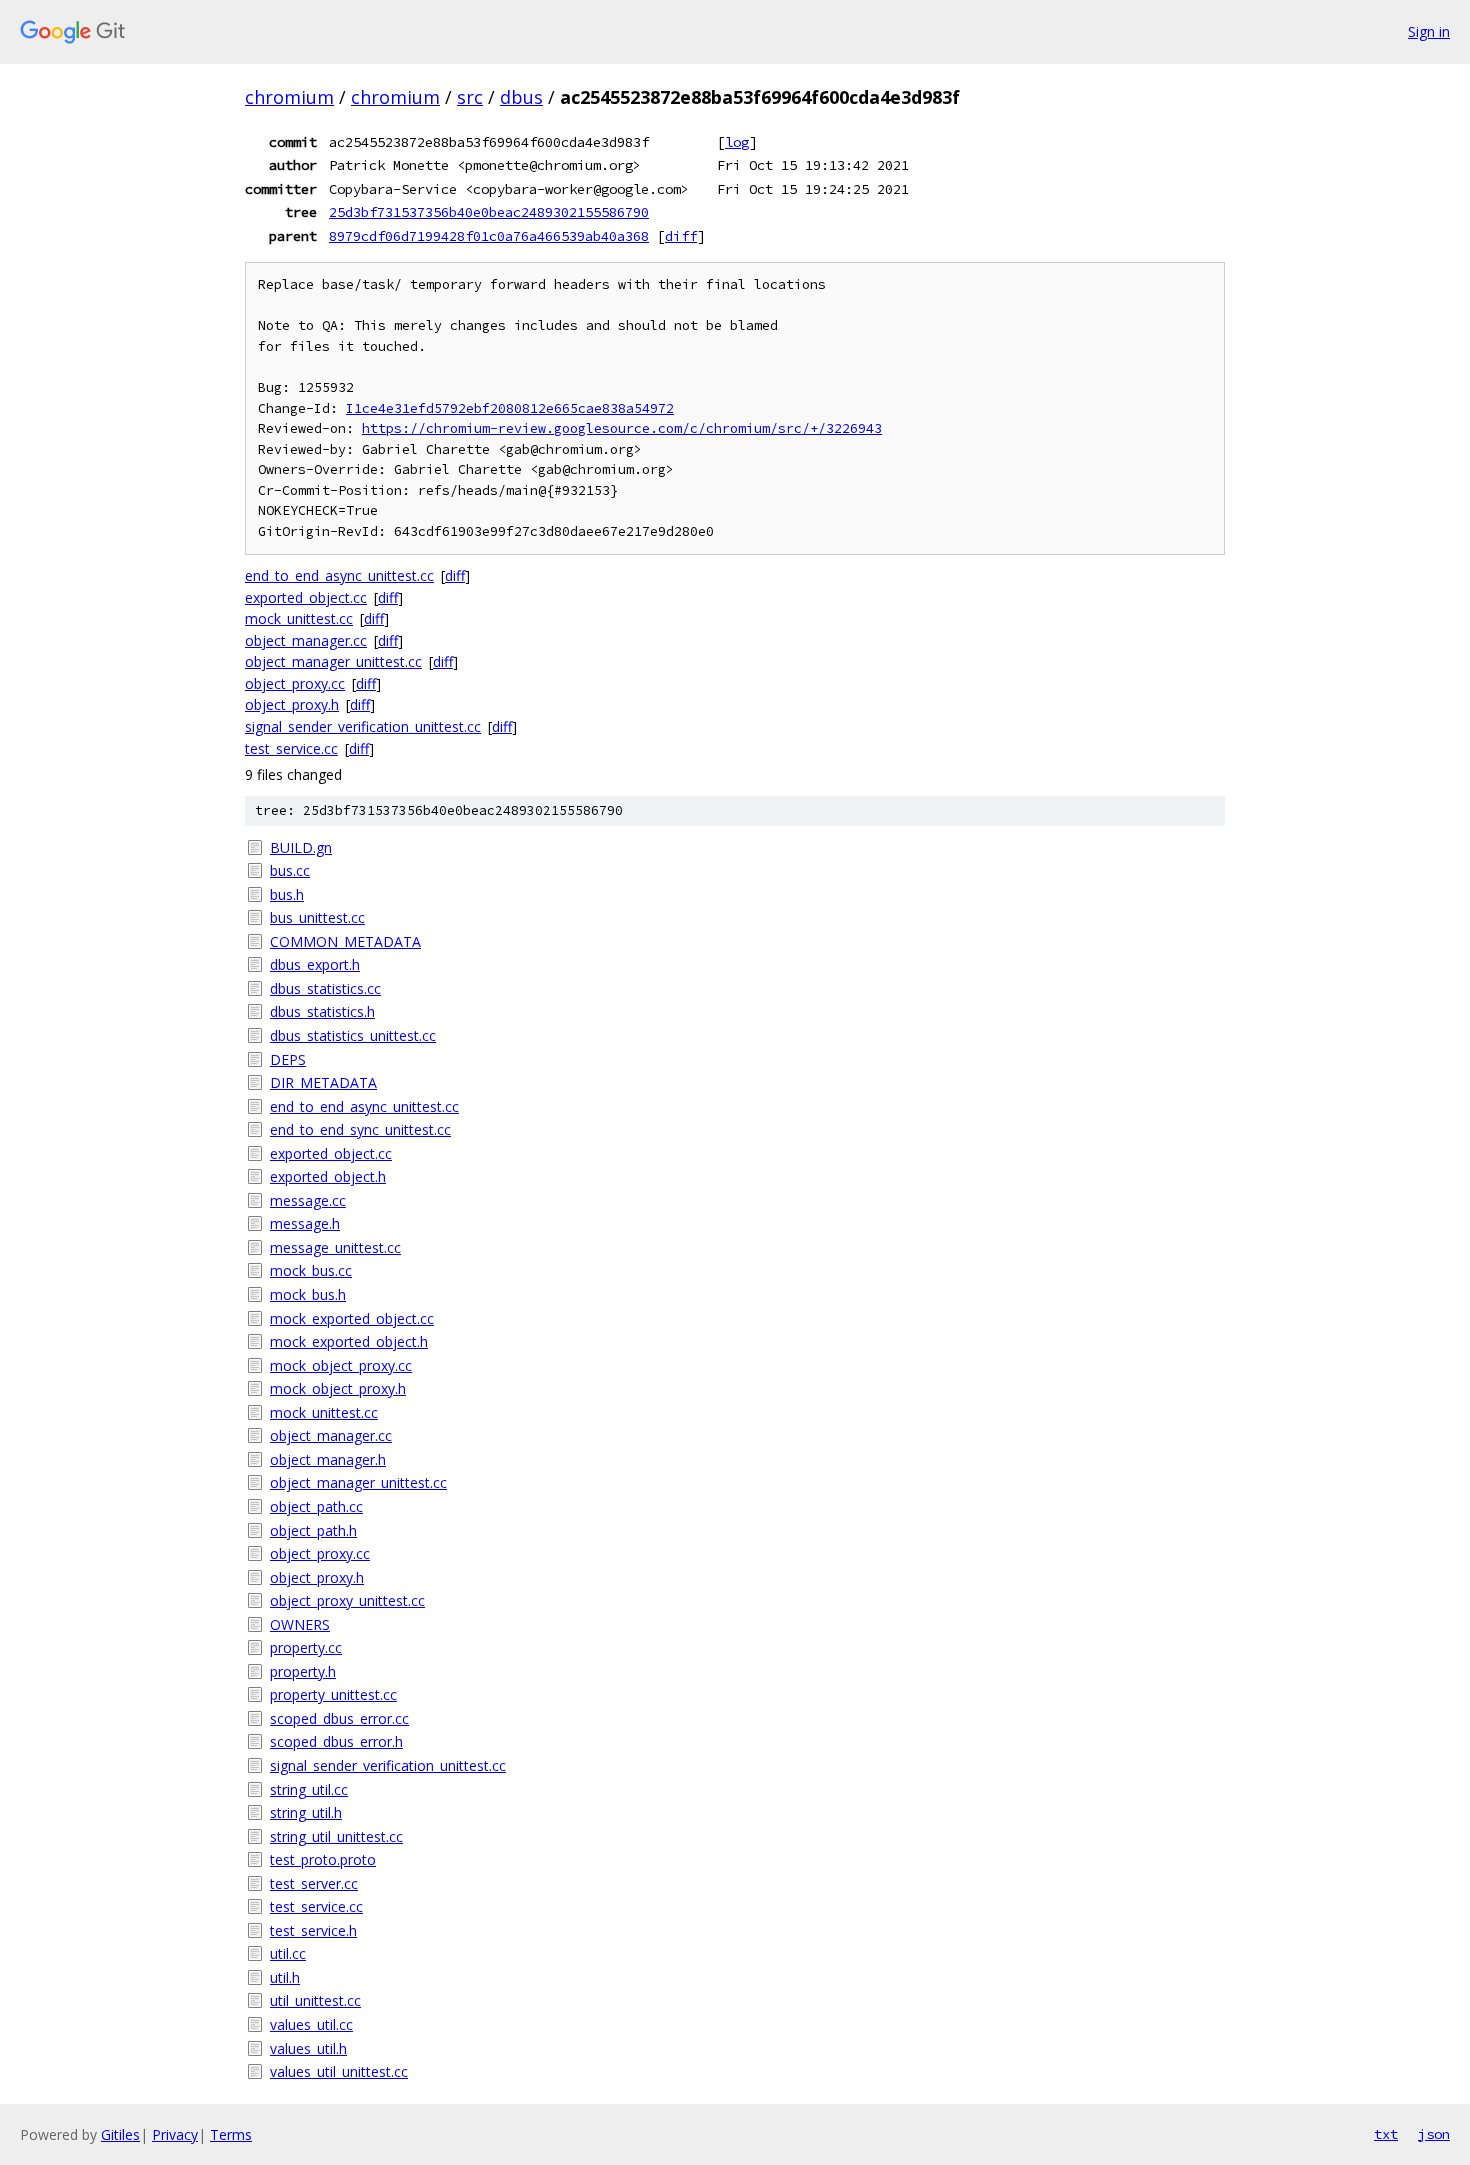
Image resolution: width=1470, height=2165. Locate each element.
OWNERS (300, 1624)
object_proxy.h (292, 704)
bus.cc (290, 870)
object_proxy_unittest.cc (347, 1600)
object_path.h (313, 1530)
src (470, 97)
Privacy (175, 2134)
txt (1386, 2134)
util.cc (288, 1953)
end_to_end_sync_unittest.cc (360, 1129)
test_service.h (313, 1930)
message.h (305, 1223)
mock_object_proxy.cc (341, 1365)
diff (681, 236)
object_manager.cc (306, 640)
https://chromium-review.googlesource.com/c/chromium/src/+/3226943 (622, 428)
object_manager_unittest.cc (333, 661)
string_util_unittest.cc (336, 1836)
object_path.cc (316, 1506)
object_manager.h (328, 1459)
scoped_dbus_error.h (336, 1741)
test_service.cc (291, 748)
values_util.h (308, 2048)
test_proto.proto (323, 1859)
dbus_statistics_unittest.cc (353, 1035)
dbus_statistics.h (322, 1011)
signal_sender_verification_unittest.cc (363, 726)
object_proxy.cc (295, 683)
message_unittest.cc (335, 1247)
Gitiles (120, 2134)
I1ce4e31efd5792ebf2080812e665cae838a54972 (510, 408)
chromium (289, 97)
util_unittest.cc (315, 2000)
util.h (285, 1977)
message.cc (308, 1200)
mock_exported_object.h (349, 1341)
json (1434, 2134)
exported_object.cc (306, 597)
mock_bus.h (308, 1294)
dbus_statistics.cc (325, 988)
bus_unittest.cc (317, 917)
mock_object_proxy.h (338, 1388)
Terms (231, 2134)
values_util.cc (311, 2024)
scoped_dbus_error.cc (339, 1718)
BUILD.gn (301, 847)
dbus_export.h (315, 964)
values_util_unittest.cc (339, 2071)
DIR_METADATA (323, 1082)
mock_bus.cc (311, 1270)
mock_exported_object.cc (352, 1318)
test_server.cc (314, 1883)
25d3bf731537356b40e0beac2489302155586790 (489, 212)
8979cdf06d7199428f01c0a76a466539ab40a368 (489, 236)
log (737, 142)
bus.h (287, 894)
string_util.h (306, 1812)
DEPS (288, 1059)
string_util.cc (309, 1789)
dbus (521, 97)
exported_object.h (328, 1176)
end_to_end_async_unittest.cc (339, 575)
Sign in (1429, 31)
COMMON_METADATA (345, 941)
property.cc (306, 1647)
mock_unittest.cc (299, 618)
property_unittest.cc (333, 1694)
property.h (303, 1671)
